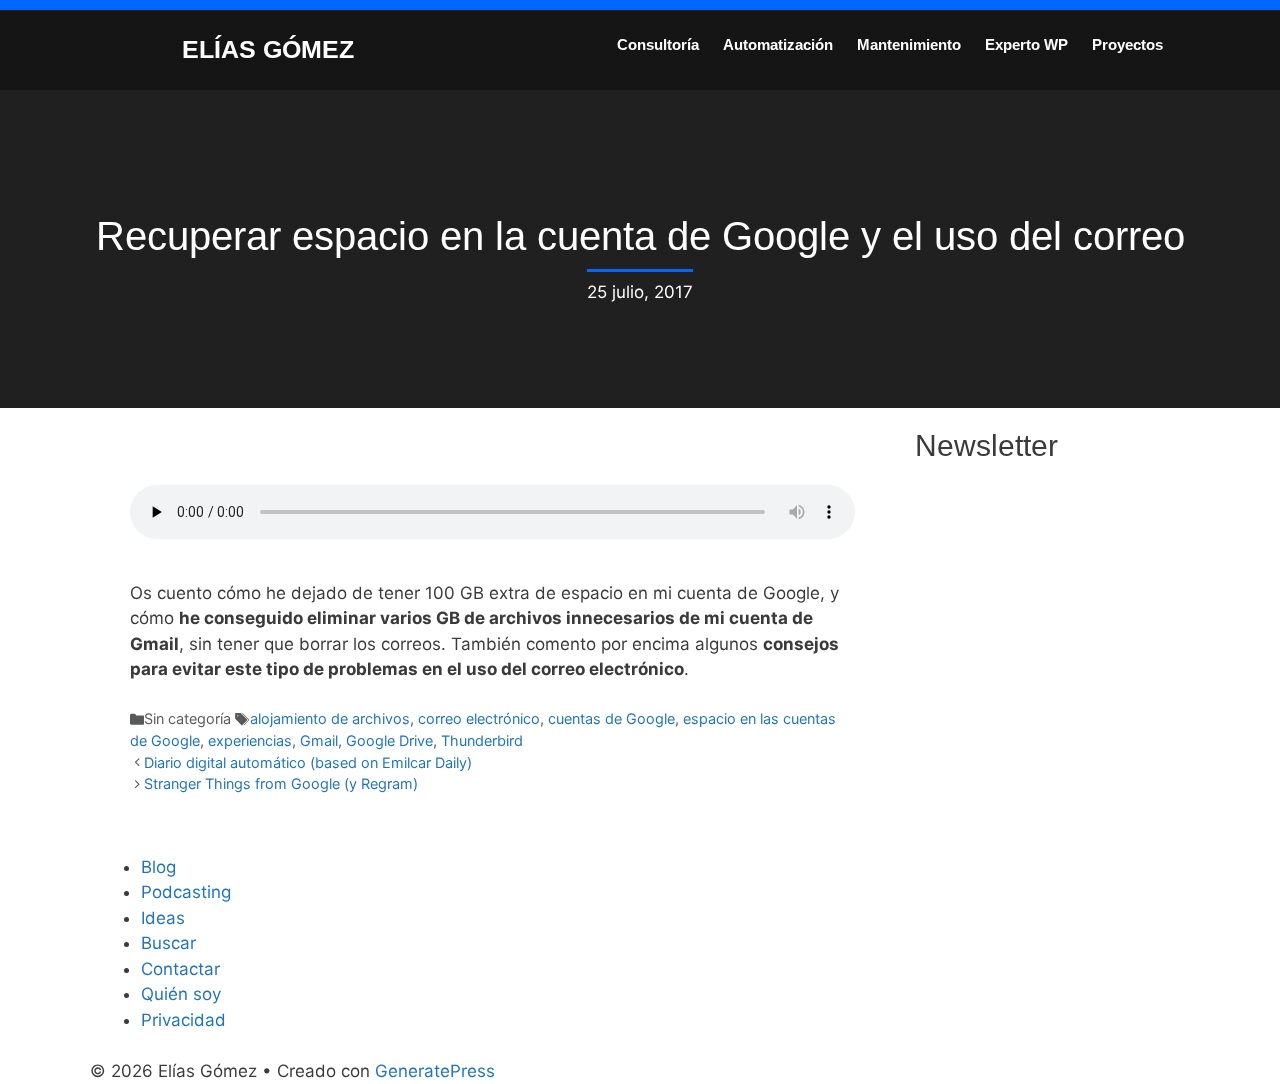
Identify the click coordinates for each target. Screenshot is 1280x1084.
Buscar (168, 943)
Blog (158, 867)
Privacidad (183, 1020)
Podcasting (186, 892)
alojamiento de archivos (330, 718)
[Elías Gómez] (135, 48)
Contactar (180, 969)
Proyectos (1127, 44)
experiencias (250, 740)
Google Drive (389, 740)
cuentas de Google (611, 718)
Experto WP (1026, 44)
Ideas (163, 918)
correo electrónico (479, 718)
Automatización (778, 44)
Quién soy (181, 994)
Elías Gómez (268, 49)
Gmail (319, 740)
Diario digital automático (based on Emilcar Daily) (308, 762)
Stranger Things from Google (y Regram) (281, 783)
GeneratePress (435, 1071)
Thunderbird (482, 740)
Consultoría (658, 44)
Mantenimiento (909, 44)
